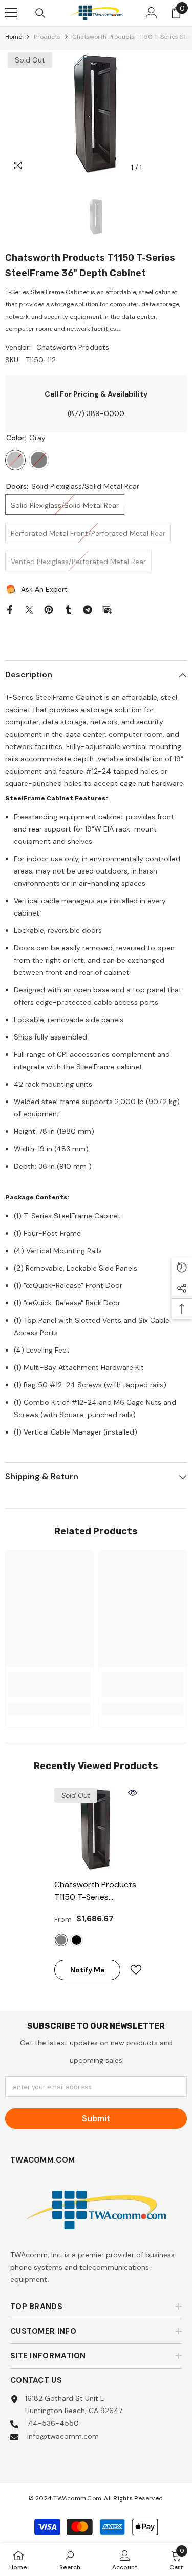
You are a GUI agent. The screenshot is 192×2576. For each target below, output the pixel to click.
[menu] (11, 13)
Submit (96, 2118)
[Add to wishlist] (132, 1970)
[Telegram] (88, 609)
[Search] (40, 13)
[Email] (107, 609)
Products (47, 37)
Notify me (88, 1970)
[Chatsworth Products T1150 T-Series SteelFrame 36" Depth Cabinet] (96, 1829)
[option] (96, 114)
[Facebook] (10, 609)
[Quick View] (133, 1793)
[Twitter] (29, 609)
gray (61, 1940)
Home (14, 37)
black (77, 1940)
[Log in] (152, 13)
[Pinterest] (49, 609)
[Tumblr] (68, 609)
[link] (49, 1685)
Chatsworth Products (73, 347)
